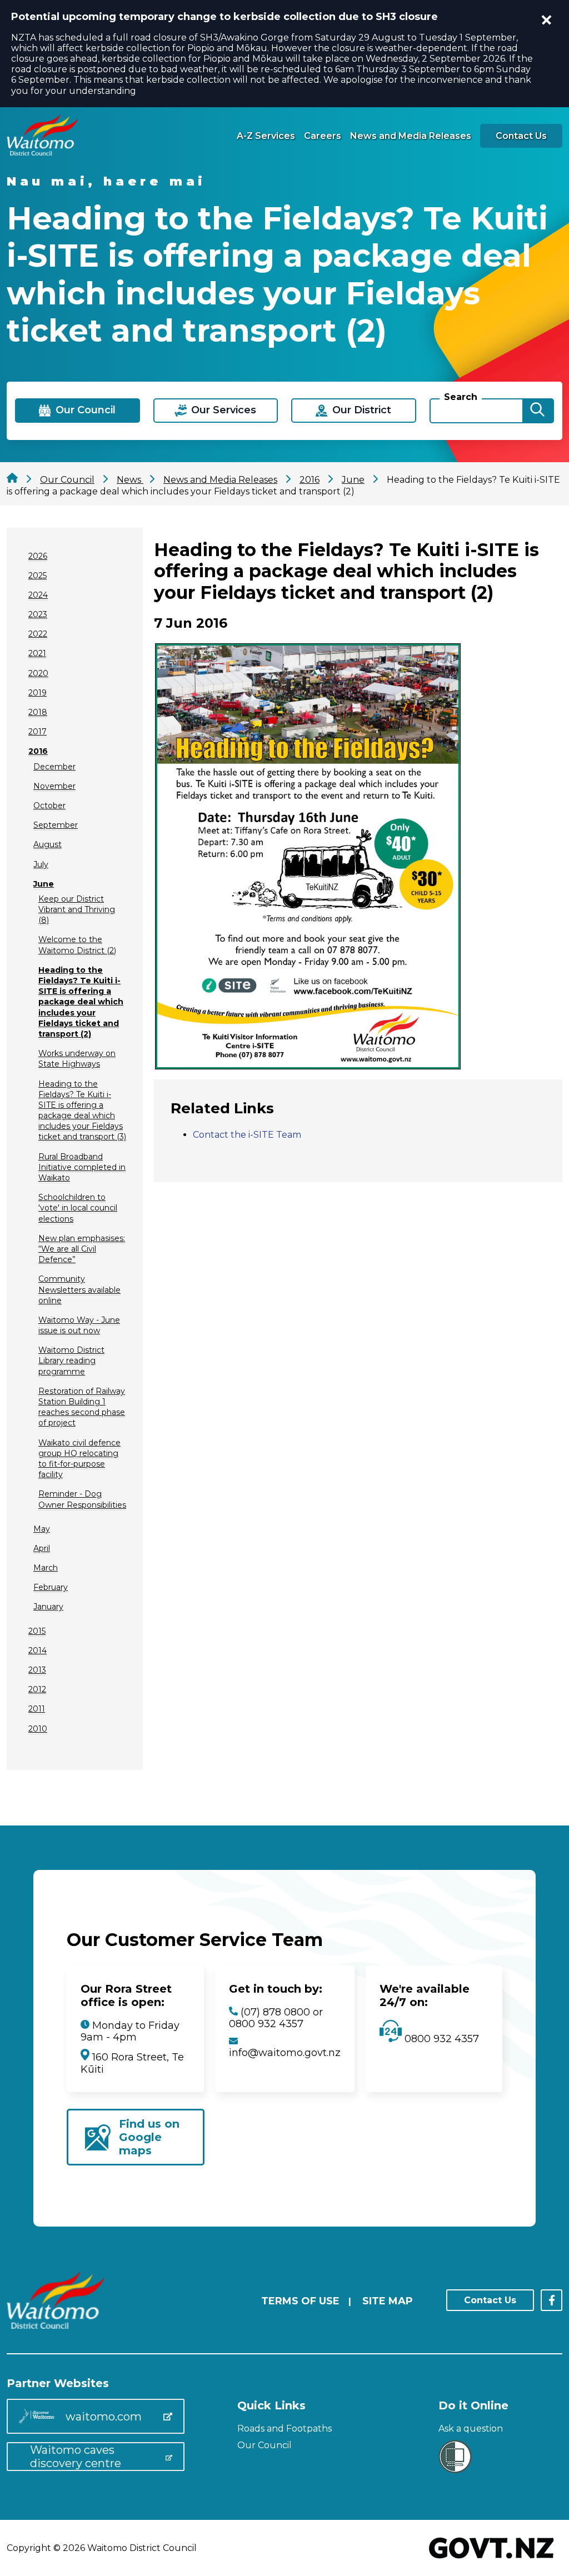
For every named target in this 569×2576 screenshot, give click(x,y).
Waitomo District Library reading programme (71, 1360)
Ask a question (471, 2429)
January (48, 1607)
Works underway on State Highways (77, 1059)
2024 (38, 595)
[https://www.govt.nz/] (491, 2560)
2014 (38, 1650)
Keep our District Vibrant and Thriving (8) (77, 909)
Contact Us (521, 136)
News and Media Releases (411, 136)
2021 (37, 653)
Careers (323, 136)
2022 (38, 634)
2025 (38, 576)
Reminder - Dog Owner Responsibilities (82, 1499)
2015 (37, 1631)
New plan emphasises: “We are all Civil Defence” (82, 1249)
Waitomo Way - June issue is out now (79, 1325)
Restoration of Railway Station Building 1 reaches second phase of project (82, 1407)
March (46, 1568)
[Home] (42, 152)
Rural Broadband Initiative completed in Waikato (82, 1167)
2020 (38, 673)
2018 (38, 712)
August (48, 844)
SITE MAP (388, 2301)
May (42, 1529)
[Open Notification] (547, 20)
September (56, 825)
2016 (38, 751)
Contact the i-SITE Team (247, 1135)
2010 (38, 1729)
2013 (37, 1670)
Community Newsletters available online (79, 1289)
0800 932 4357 (440, 2039)
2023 (38, 614)
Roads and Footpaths (284, 2429)
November (54, 786)
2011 (37, 1709)
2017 (38, 732)
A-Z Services (266, 136)
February (51, 1587)
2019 (38, 693)
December (54, 767)
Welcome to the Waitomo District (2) (77, 945)
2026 (38, 556)
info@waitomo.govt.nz (285, 2053)
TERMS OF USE (300, 2301)
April (42, 1548)
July (41, 864)
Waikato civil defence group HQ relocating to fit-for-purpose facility (79, 1459)
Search (461, 397)
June (44, 884)
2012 (37, 1689)
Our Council (264, 2445)
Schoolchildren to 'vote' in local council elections (78, 1208)
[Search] (537, 411)
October (49, 806)
